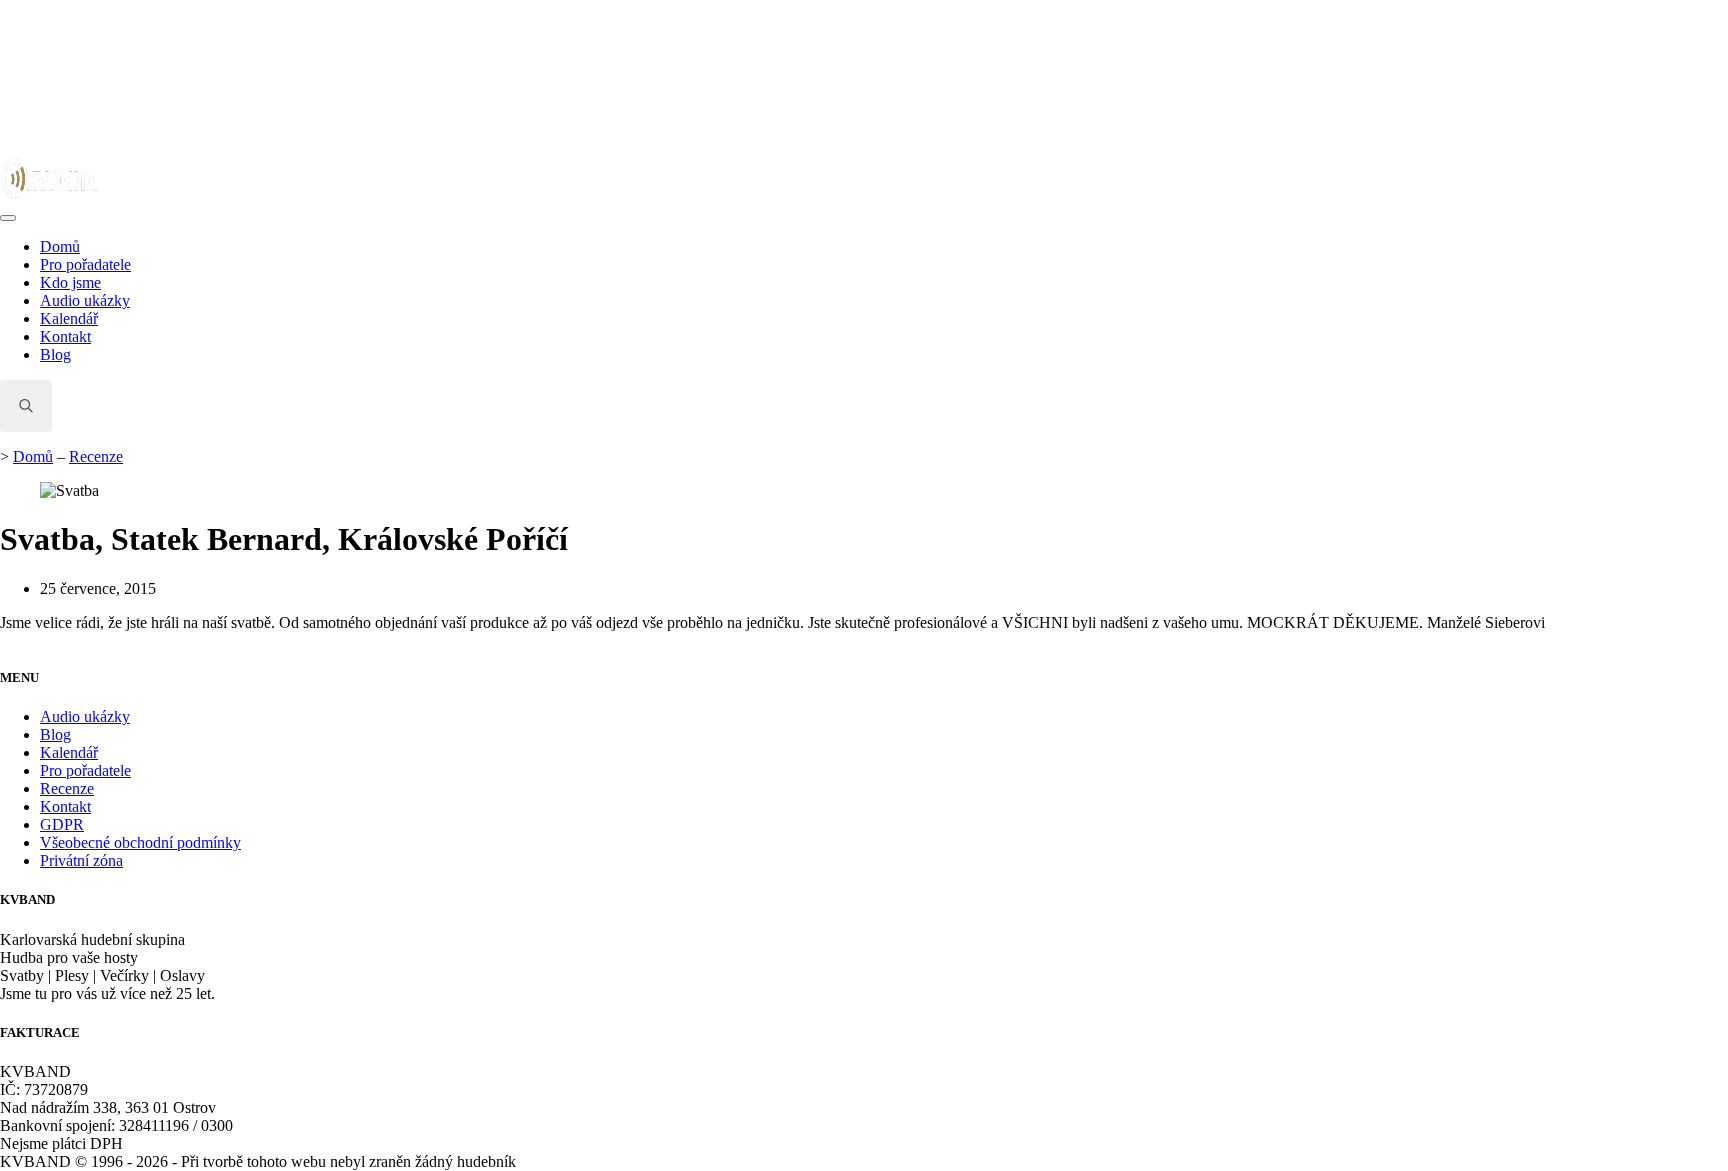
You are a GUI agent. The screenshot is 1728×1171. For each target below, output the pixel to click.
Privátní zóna (81, 860)
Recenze (96, 456)
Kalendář (69, 318)
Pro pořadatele (85, 264)
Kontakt (65, 336)
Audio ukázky (85, 300)
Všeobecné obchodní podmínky (140, 842)
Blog (55, 354)
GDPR (62, 824)
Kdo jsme (70, 282)
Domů (60, 246)
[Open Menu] (8, 218)
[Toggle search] (26, 406)
